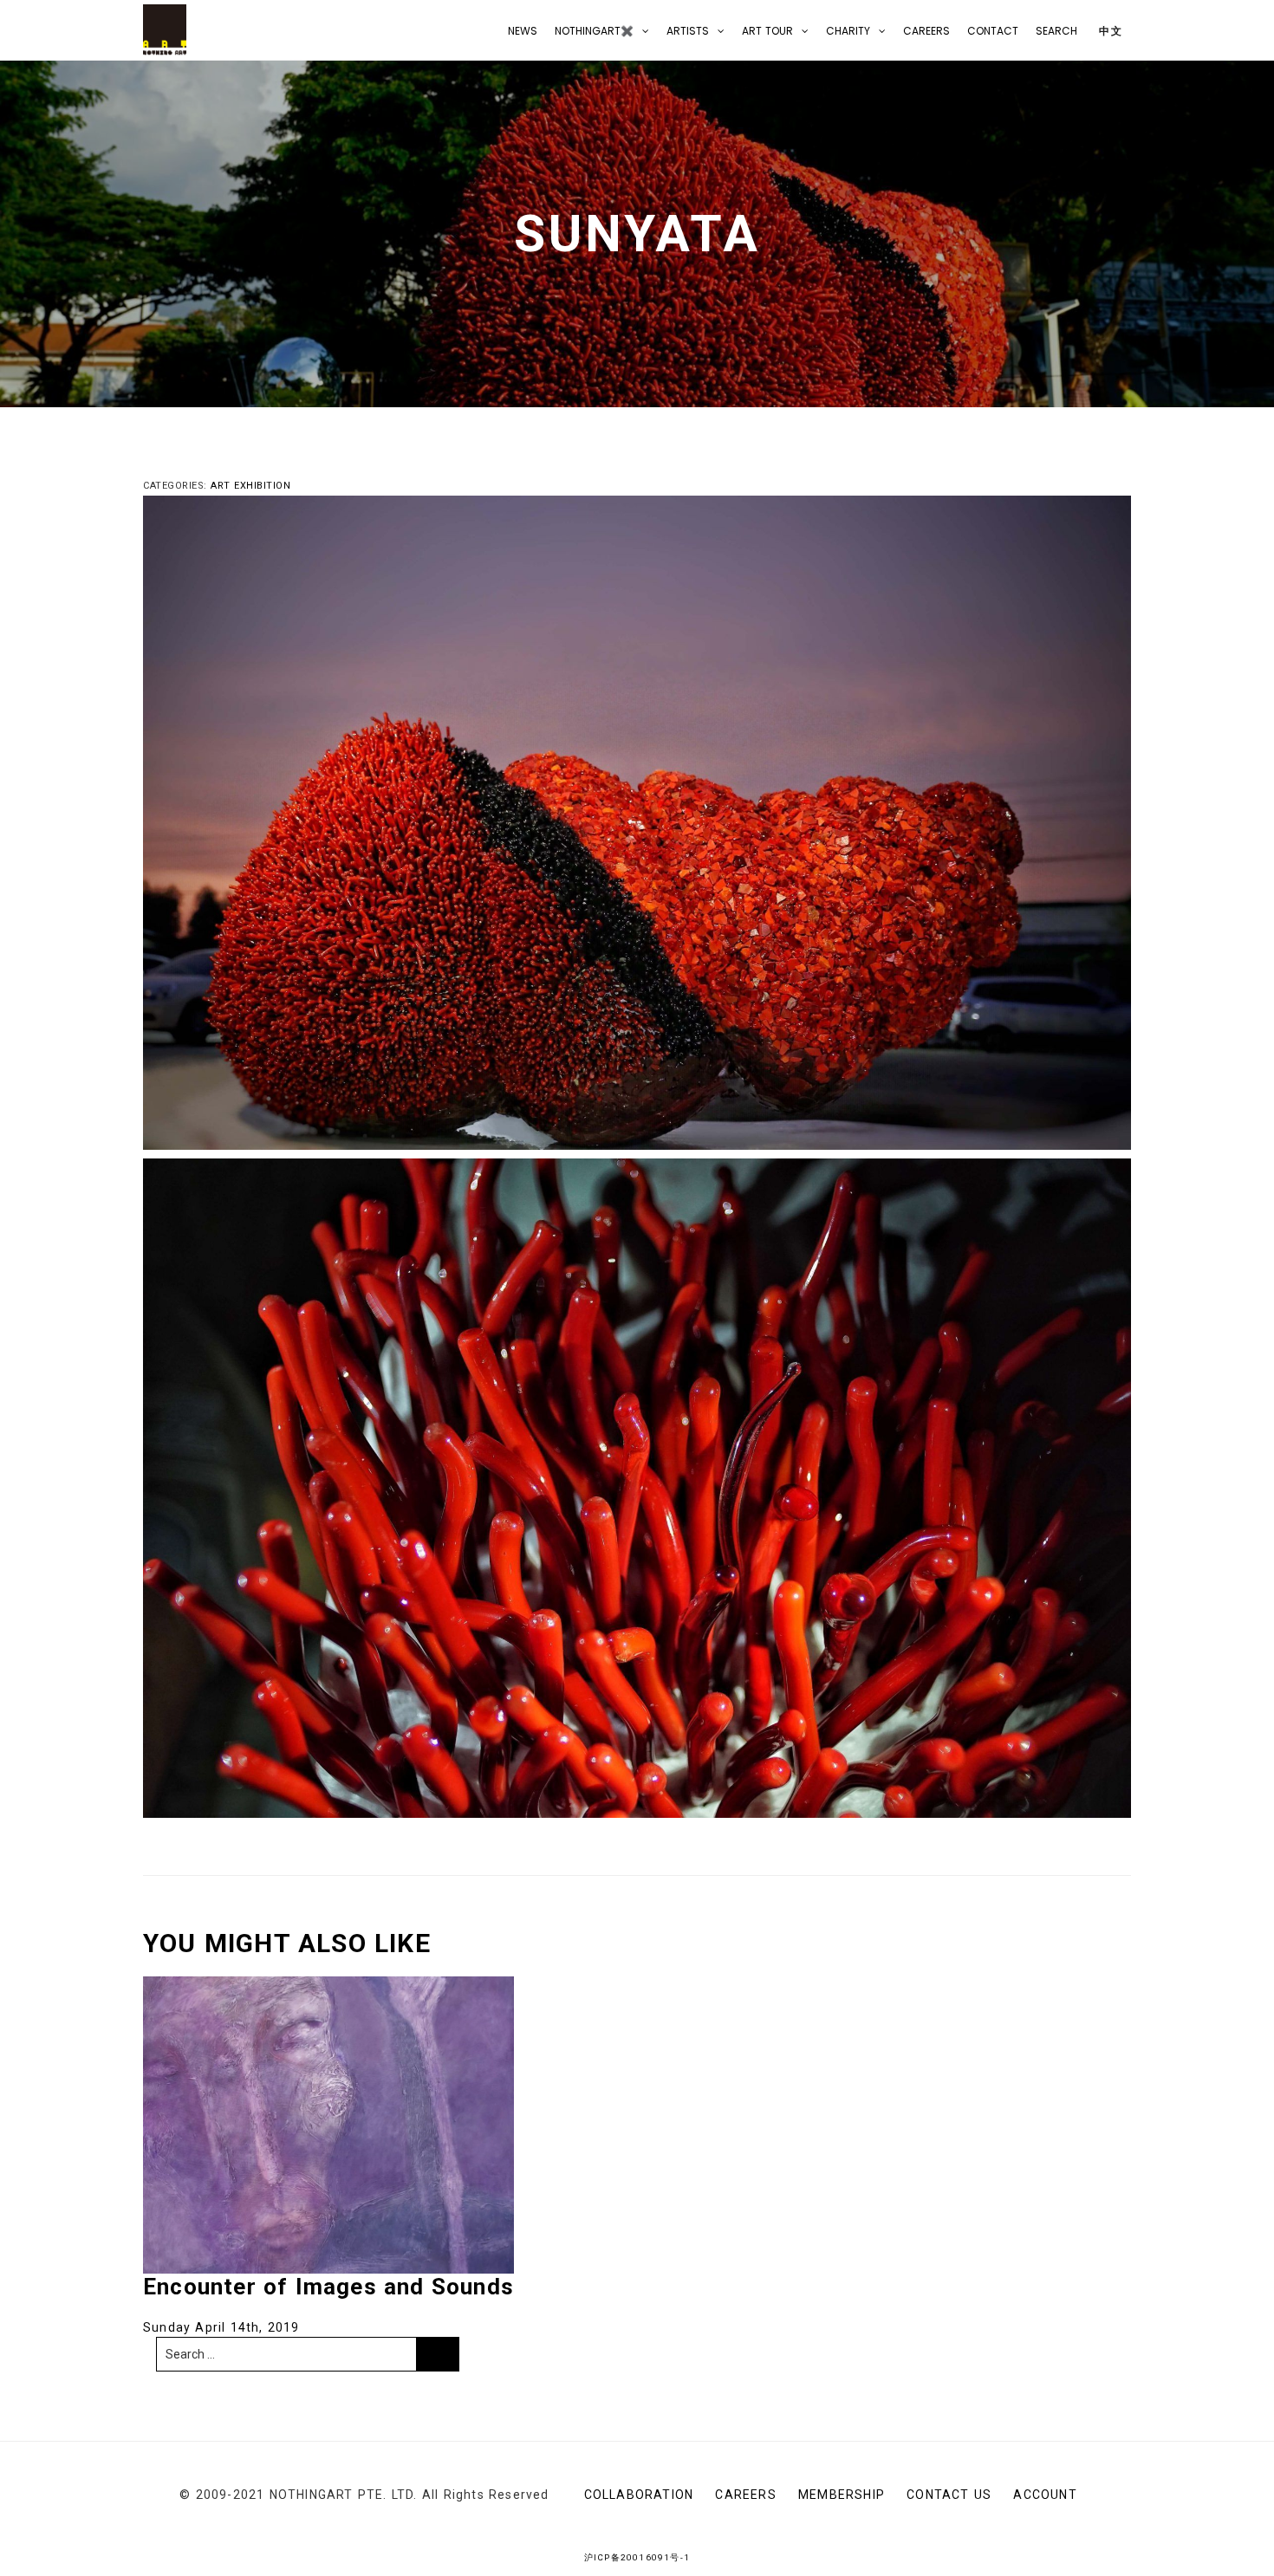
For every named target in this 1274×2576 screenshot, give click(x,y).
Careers (926, 31)
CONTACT (993, 31)
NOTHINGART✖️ (594, 31)
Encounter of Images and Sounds (328, 2287)
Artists (688, 31)
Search (1056, 31)
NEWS (523, 31)
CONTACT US (949, 2495)
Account (1045, 2495)
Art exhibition (250, 486)
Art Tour (767, 31)
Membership (842, 2495)
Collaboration (639, 2495)
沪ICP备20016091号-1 (637, 2557)
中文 (1109, 31)
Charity (848, 31)
